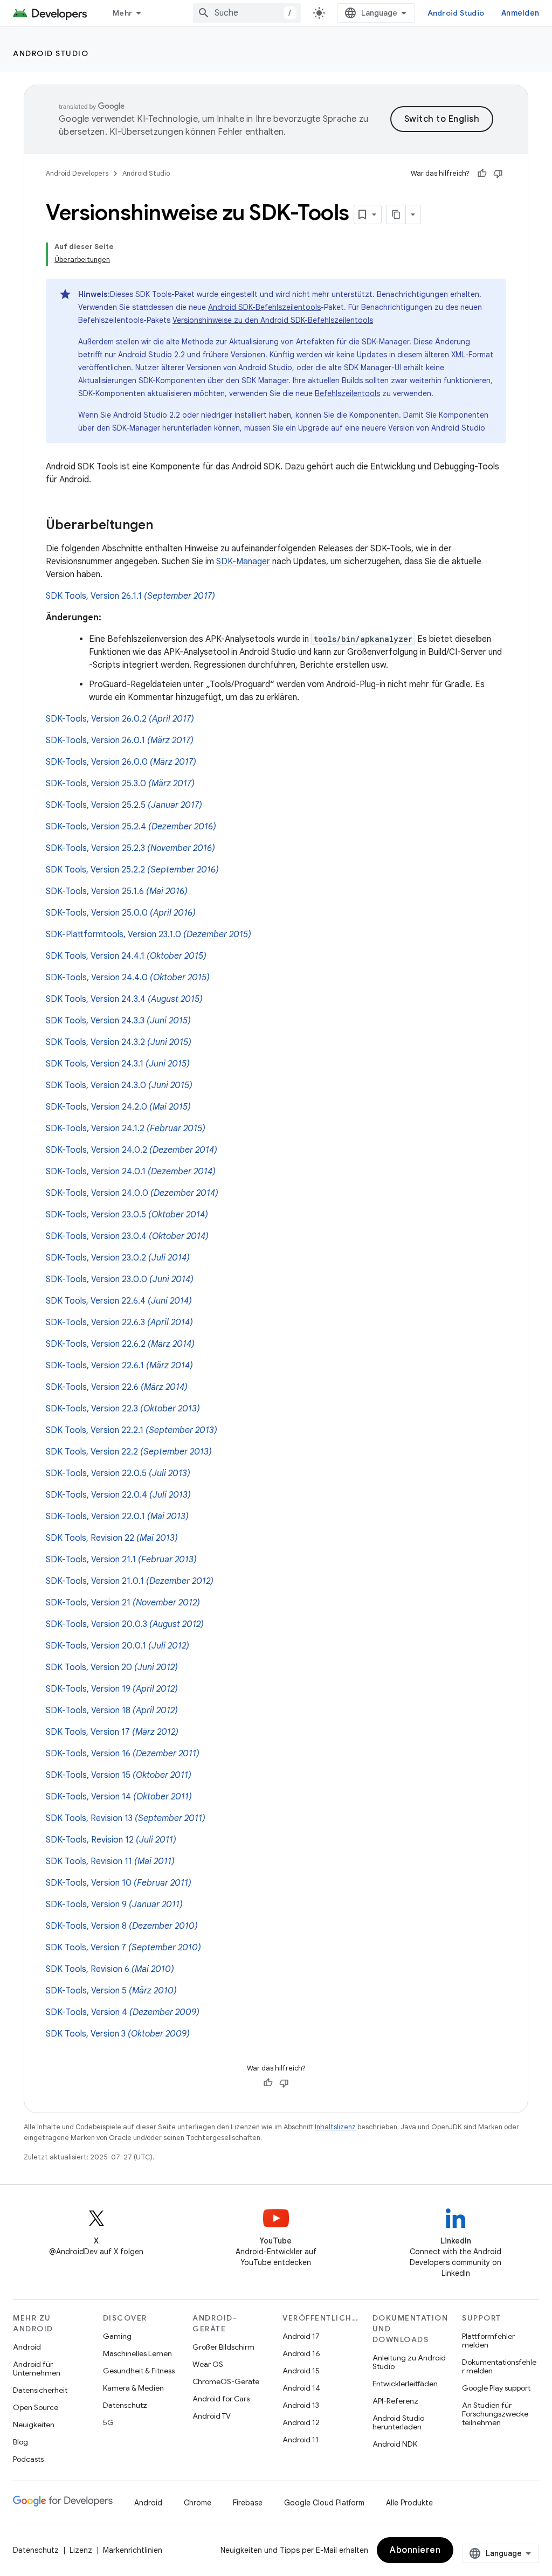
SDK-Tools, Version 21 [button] (123, 1603)
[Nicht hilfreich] (498, 174)
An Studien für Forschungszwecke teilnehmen (495, 2414)
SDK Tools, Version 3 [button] (118, 2034)
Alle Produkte (409, 2503)
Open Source (36, 2407)
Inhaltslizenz (335, 2127)
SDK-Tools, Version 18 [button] (112, 1711)
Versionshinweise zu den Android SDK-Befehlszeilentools (273, 320)
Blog (20, 2442)
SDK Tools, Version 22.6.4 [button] (119, 1301)
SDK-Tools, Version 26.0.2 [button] (120, 719)
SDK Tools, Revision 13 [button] (126, 1818)
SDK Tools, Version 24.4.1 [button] (126, 956)
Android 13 (301, 2405)
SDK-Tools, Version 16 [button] (123, 1754)
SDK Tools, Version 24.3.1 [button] (118, 1064)
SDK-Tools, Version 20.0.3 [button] (125, 1624)
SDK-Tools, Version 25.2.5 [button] (124, 805)
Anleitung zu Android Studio (409, 2362)
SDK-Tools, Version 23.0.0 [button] (120, 1279)
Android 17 (301, 2336)
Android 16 (301, 2353)
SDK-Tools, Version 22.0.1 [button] (117, 1516)
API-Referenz (395, 2401)
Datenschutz (125, 2405)
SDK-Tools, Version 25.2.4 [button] (131, 827)
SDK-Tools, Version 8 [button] (122, 1926)
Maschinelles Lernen (137, 2353)
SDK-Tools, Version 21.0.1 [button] (130, 1581)
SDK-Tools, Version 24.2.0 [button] (118, 1107)
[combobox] (247, 13)
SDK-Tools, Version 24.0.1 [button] (131, 1172)
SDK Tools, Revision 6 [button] (110, 1969)
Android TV (212, 2416)
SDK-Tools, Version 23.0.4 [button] (127, 1236)
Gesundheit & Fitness (139, 2371)
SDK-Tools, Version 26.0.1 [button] (120, 740)
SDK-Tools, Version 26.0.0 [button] (121, 762)
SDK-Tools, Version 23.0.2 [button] (118, 1258)
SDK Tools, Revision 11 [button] (110, 1861)
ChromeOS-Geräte (226, 2381)
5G (108, 2422)
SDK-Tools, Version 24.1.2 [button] (126, 1128)
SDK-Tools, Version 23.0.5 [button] (127, 1215)
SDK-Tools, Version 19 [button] (112, 1689)
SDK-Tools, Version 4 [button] (123, 2012)
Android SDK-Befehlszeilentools (264, 307)
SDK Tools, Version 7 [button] (123, 1948)
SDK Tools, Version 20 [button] (112, 1667)
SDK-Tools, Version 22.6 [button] (117, 1387)
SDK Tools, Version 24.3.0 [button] (119, 1085)
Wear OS (208, 2364)
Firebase (248, 2503)
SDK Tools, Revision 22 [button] (112, 1538)
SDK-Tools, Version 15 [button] (119, 1775)
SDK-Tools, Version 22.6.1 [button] (119, 1366)
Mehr (122, 13)
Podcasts (28, 2459)
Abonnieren (415, 2550)
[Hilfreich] (482, 174)
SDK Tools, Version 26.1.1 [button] (130, 596)
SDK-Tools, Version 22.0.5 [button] (118, 1473)
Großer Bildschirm (223, 2347)
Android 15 (301, 2371)
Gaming (117, 2336)
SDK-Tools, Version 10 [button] (119, 1883)
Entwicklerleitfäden (405, 2384)
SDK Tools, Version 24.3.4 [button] (124, 999)
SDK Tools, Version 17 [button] (112, 1732)
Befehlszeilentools (347, 393)
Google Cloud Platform (324, 2503)
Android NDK (395, 2444)
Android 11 (301, 2440)
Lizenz (81, 2550)
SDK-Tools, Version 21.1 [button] (121, 1560)
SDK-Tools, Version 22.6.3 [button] (119, 1322)
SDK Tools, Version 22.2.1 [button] (132, 1430)
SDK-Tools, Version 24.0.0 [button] (132, 1193)
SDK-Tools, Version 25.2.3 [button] (130, 848)
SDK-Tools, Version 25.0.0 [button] (121, 913)
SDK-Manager (243, 562)
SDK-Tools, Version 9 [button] (114, 1905)
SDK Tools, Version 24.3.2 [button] (119, 1042)
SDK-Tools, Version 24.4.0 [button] (128, 978)
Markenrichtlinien (133, 2550)
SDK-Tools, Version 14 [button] (119, 1797)
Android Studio (456, 13)
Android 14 (301, 2388)
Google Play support (496, 2388)
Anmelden (520, 13)
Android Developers (77, 173)
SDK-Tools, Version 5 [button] (111, 1991)
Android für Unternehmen (37, 2369)
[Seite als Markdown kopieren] (396, 214)
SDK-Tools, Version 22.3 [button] (123, 1409)
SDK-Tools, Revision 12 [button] (111, 1840)
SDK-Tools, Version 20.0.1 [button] (118, 1646)
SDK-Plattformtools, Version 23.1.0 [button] (149, 934)
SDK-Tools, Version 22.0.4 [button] (118, 1495)
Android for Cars (221, 2399)
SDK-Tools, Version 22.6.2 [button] (120, 1344)
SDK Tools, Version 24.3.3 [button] (118, 1021)
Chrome (198, 2503)
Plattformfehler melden (488, 2340)
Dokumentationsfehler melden (499, 2366)
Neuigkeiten (34, 2425)
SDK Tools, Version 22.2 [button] (129, 1452)
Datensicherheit (40, 2390)
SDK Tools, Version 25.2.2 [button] (132, 870)
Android (27, 2347)
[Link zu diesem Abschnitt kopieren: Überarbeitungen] (164, 526)
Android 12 (301, 2422)
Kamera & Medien (133, 2388)
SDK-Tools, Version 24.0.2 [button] (132, 1150)
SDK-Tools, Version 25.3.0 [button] (120, 784)
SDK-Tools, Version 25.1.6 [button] (117, 891)
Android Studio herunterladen (398, 2422)
